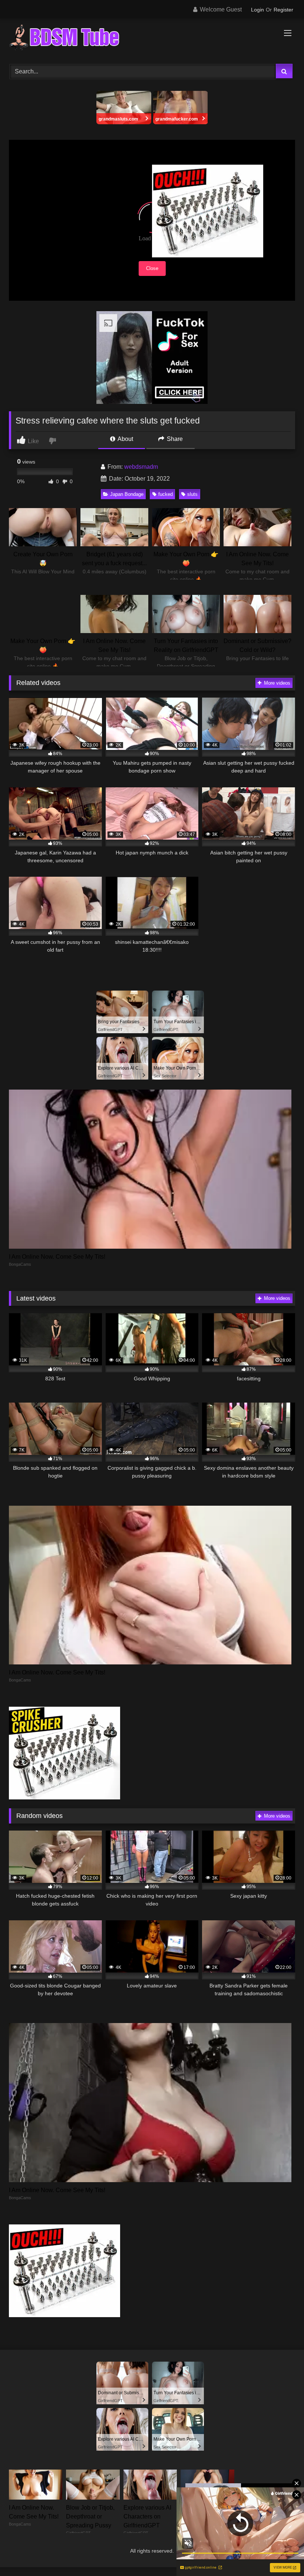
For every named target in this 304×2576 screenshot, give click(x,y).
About (125, 439)
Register (283, 10)
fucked (166, 494)
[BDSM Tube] (152, 39)
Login (257, 10)
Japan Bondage (127, 494)
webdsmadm (141, 467)
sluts (192, 494)
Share (174, 439)
